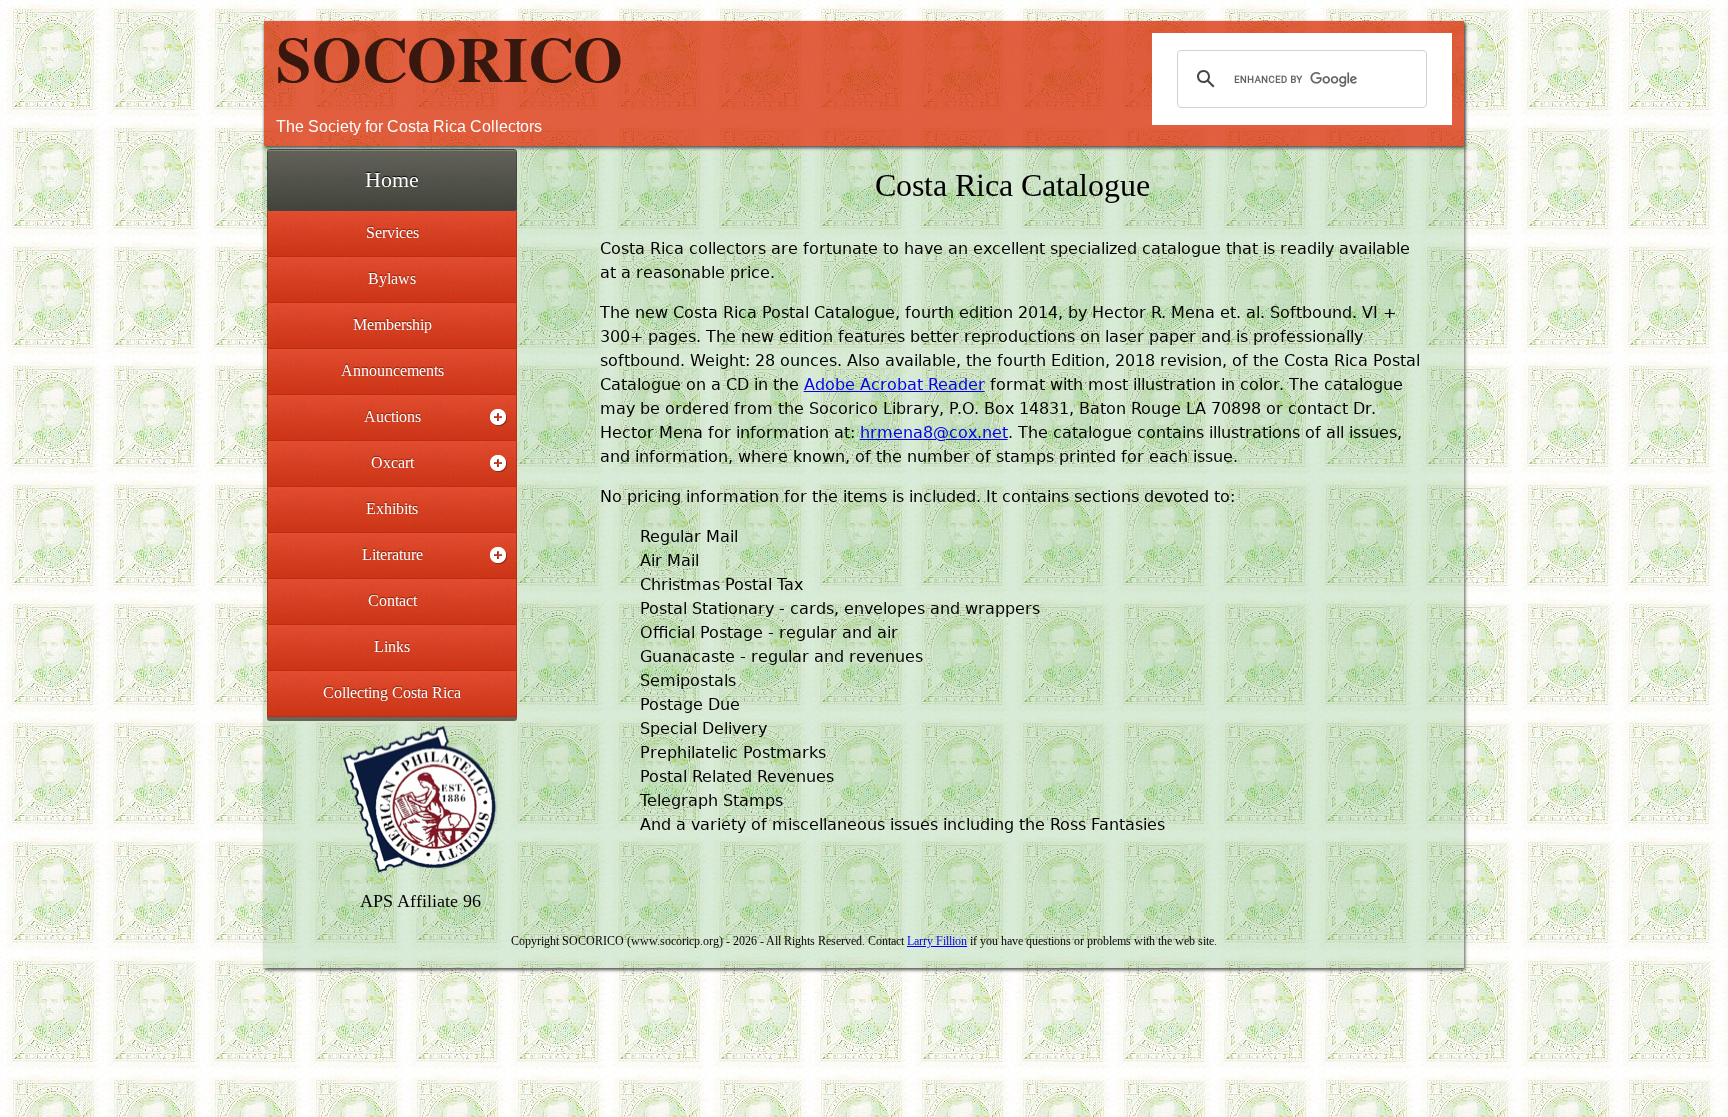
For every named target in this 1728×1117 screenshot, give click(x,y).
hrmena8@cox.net (934, 432)
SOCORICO (449, 57)
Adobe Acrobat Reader (894, 384)
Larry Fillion (937, 941)
